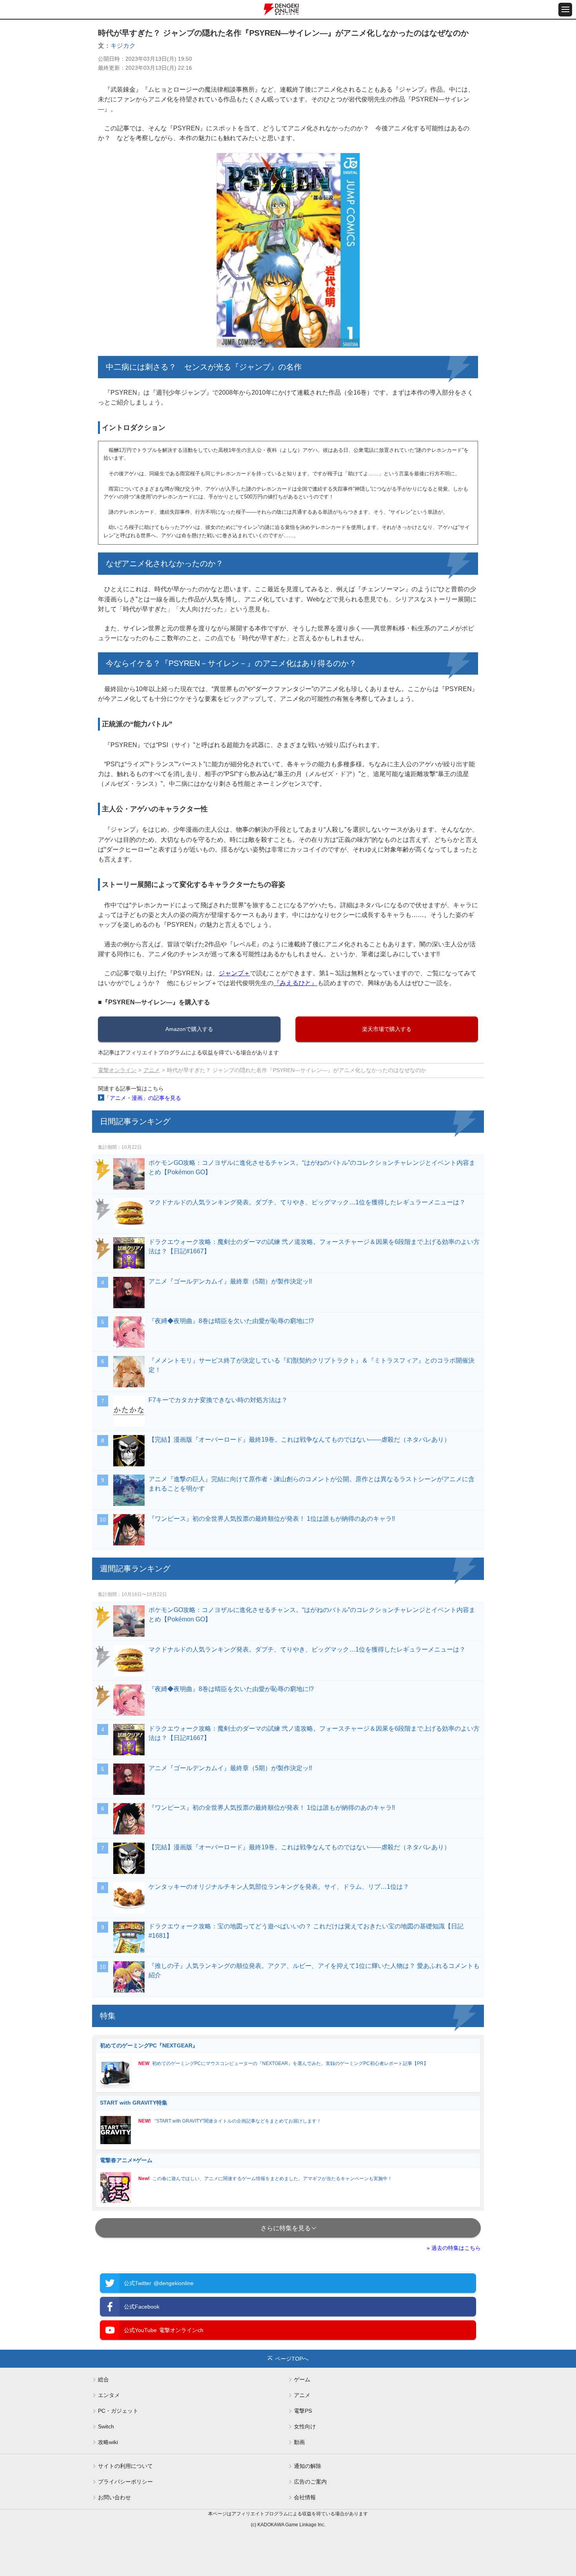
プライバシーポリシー (125, 2482)
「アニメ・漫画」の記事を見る (143, 1098)
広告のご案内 (310, 2482)
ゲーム (302, 2379)
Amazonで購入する (189, 1029)
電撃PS (303, 2411)
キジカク (123, 46)
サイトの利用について (125, 2466)
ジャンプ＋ (234, 973)
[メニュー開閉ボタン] (565, 10)
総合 (103, 2379)
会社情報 (305, 2497)
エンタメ (109, 2395)
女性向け (305, 2426)
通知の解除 (308, 2466)
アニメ (152, 1070)
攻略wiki (108, 2442)
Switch (106, 2426)
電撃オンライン (117, 1070)
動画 (299, 2442)
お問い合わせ (114, 2497)
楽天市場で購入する (387, 1029)
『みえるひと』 (295, 983)
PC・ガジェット (118, 2411)
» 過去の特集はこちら (454, 2248)
